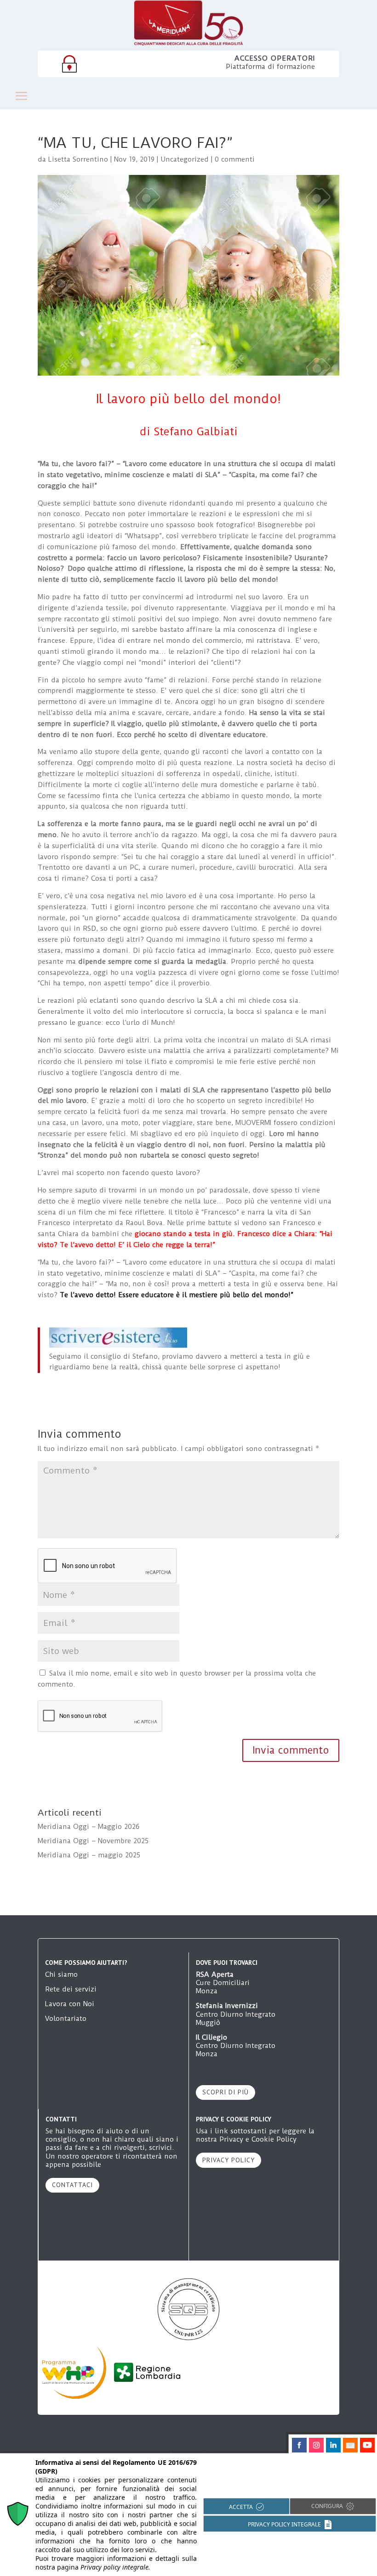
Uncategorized (185, 159)
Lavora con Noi (70, 2004)
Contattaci (72, 2185)
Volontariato (66, 2019)
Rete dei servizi (71, 1989)
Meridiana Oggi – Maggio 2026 (89, 1827)
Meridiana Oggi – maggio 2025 (89, 1855)
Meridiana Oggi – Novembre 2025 (93, 1841)
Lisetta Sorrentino (78, 159)
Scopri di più (226, 2092)
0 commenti (235, 159)
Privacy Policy (228, 2160)
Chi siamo (61, 1974)
